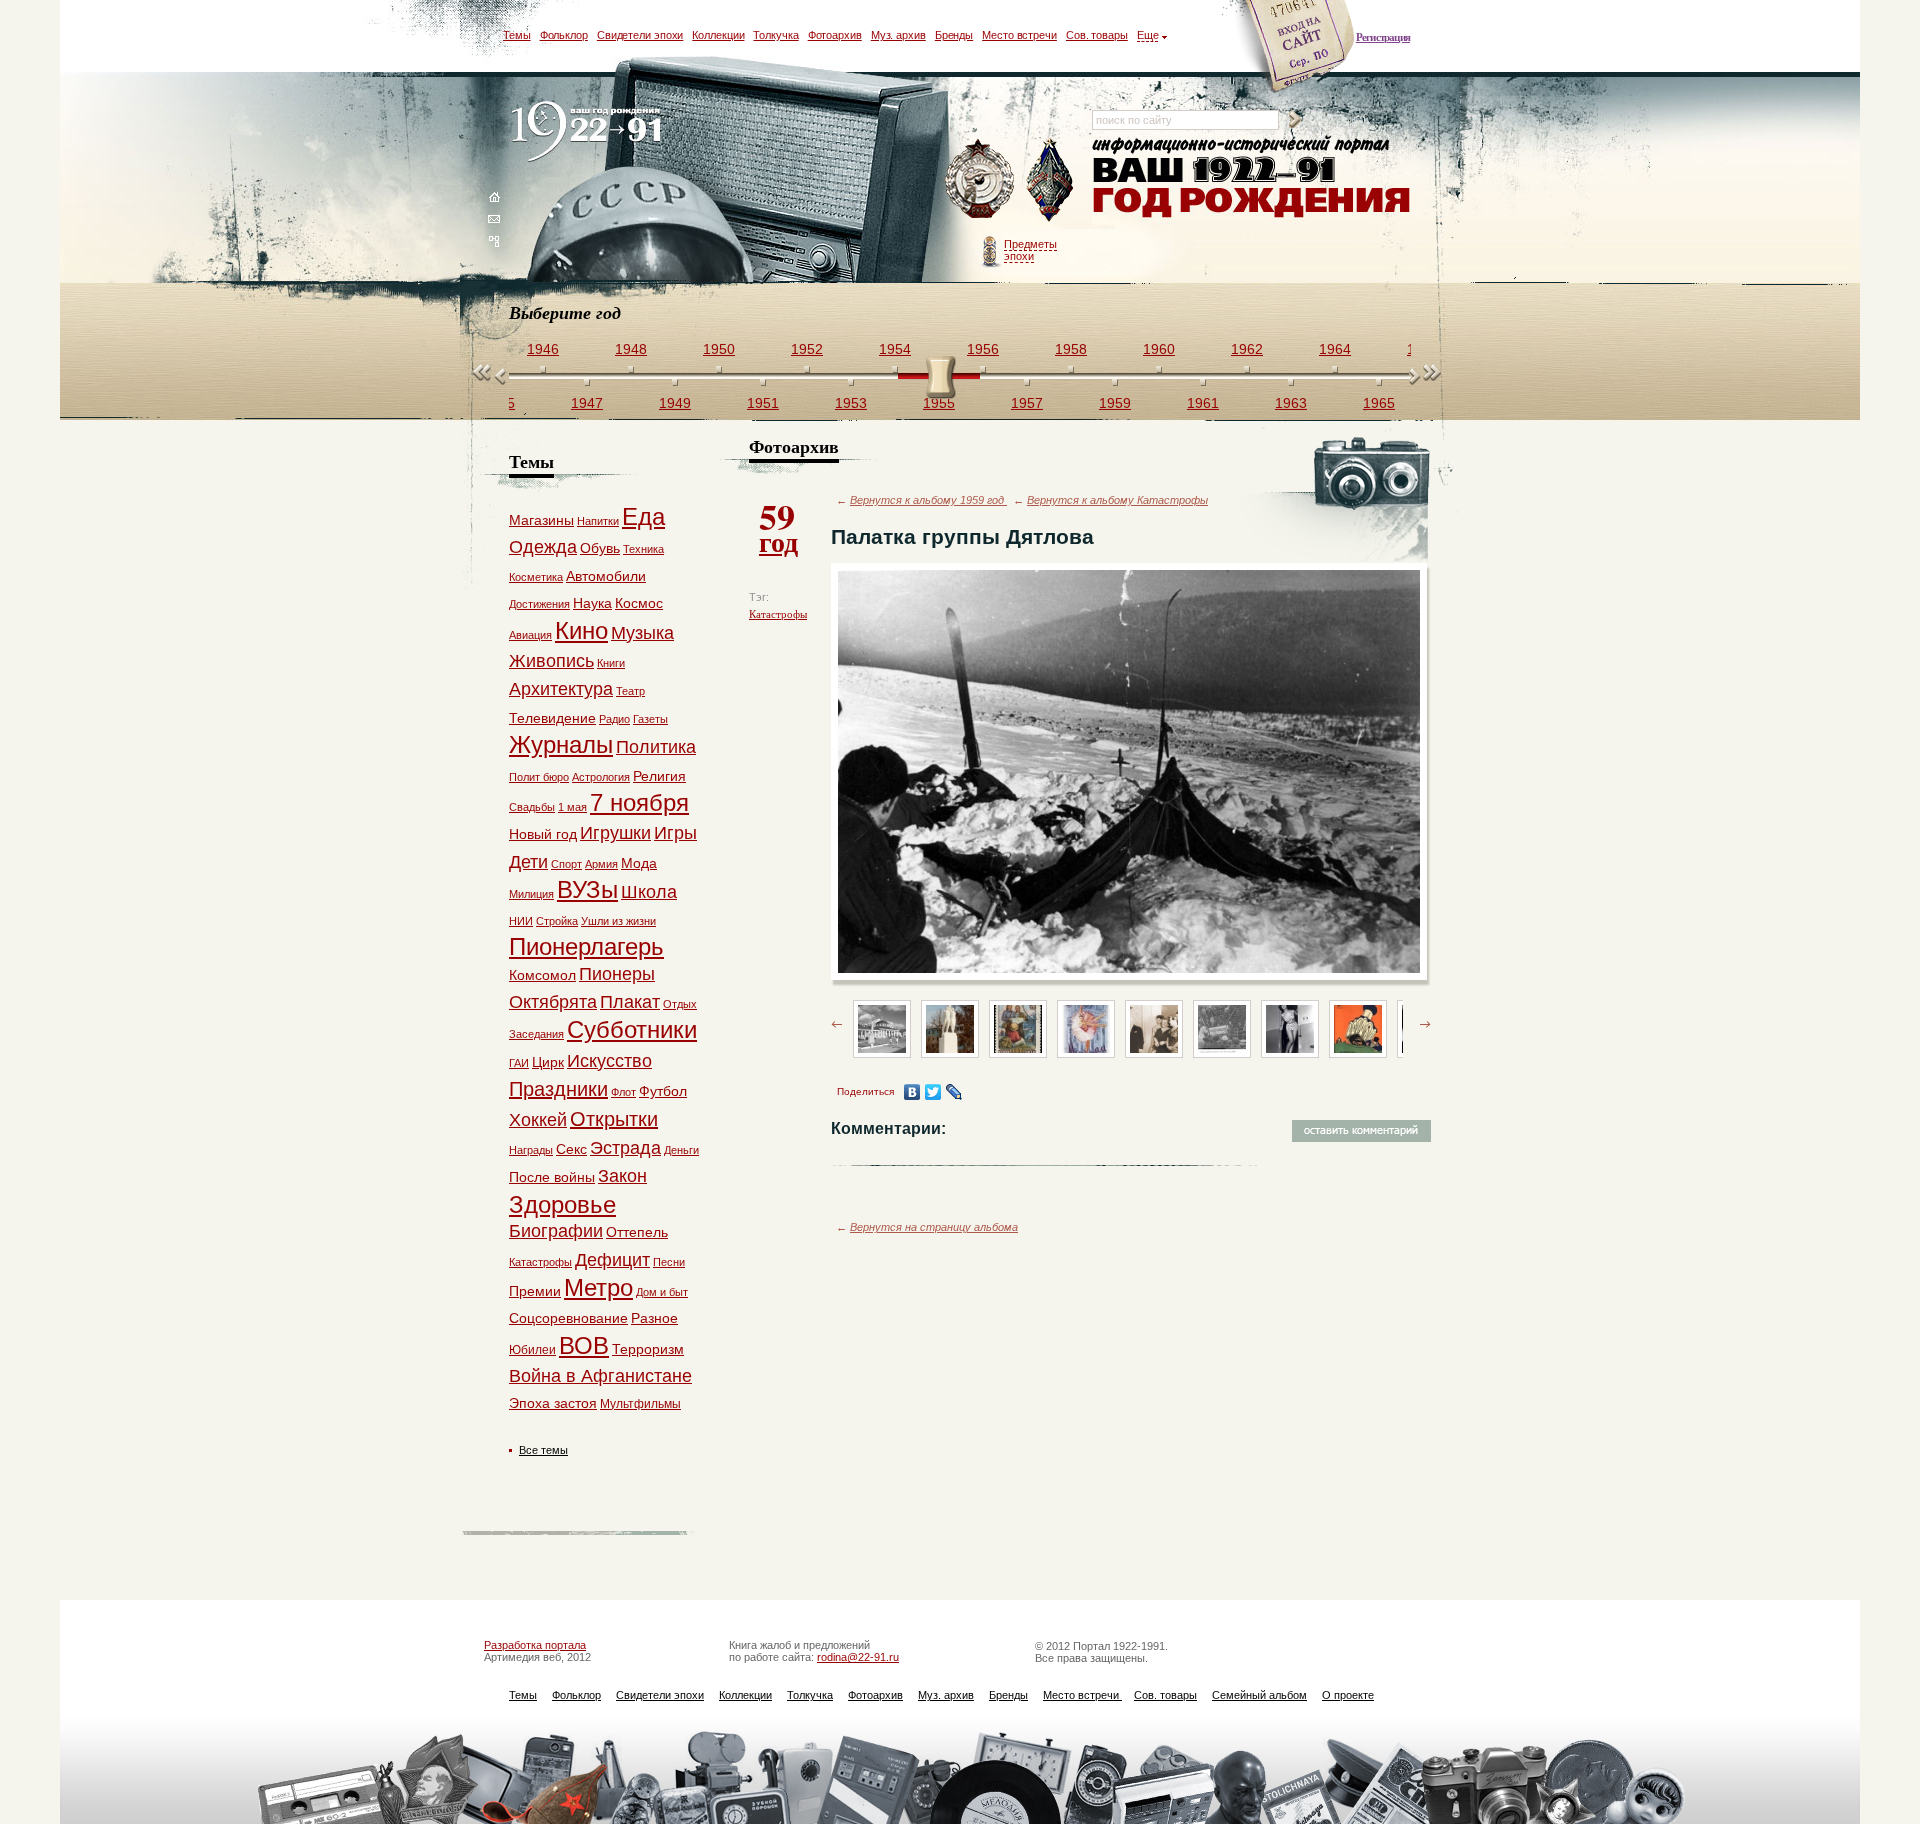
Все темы (543, 1450)
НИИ (521, 921)
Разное (654, 1318)
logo (590, 132)
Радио (614, 719)
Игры (675, 833)
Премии (535, 1291)
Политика (656, 747)
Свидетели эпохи (640, 35)
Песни (669, 1262)
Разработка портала (535, 1645)
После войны (552, 1177)
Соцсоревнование (568, 1318)
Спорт (566, 864)
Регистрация (1383, 37)
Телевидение (552, 718)
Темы (517, 35)
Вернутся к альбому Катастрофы (1117, 500)
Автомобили (606, 576)
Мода (639, 863)
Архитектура (561, 689)
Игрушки (615, 833)
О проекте (1348, 1695)
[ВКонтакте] (912, 1092)
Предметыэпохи (1030, 250)
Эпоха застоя (553, 1403)
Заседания (536, 1034)
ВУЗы (587, 889)
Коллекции (718, 35)
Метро (598, 1287)
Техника (643, 549)
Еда (643, 516)
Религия (659, 776)
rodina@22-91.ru (858, 1657)
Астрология (601, 777)
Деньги (681, 1150)
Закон (622, 1176)
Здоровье (562, 1204)
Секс (571, 1149)
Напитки (598, 521)
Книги (611, 663)
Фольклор (564, 35)
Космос (639, 603)
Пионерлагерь (586, 946)
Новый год (543, 834)
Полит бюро (539, 777)
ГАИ (519, 1063)
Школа (649, 892)
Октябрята (553, 1002)
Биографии (556, 1231)
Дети (528, 862)
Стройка (557, 921)
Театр (630, 691)
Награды (531, 1150)
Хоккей (538, 1120)
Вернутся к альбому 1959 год (928, 500)
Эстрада (625, 1148)
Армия (601, 864)
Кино (581, 630)
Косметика (536, 577)
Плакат (630, 1002)
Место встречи (1019, 35)
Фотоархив (835, 35)
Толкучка (775, 35)
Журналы (561, 744)
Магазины (541, 520)
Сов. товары (1097, 35)
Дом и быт (662, 1292)
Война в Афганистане (600, 1376)
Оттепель (637, 1232)
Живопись (551, 661)
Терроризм (648, 1349)
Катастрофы (778, 614)
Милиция (531, 894)
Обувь (600, 548)
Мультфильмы (640, 1404)
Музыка (642, 633)
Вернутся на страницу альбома (934, 1227)
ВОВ (584, 1345)
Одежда (543, 547)
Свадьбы (532, 807)
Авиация (530, 635)
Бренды (954, 35)
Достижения (539, 604)
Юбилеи (532, 1350)
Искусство (609, 1061)
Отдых (680, 1004)
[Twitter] (933, 1092)
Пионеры (617, 974)
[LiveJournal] (954, 1092)
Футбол (663, 1091)
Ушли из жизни (618, 921)
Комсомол (542, 975)
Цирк (548, 1062)
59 (778, 526)
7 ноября (639, 802)
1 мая (572, 807)
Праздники (558, 1089)
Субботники (632, 1029)
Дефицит (612, 1260)
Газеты (650, 719)
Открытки (614, 1119)
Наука (592, 603)
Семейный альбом (1259, 1695)
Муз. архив (898, 35)
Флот (623, 1092)
